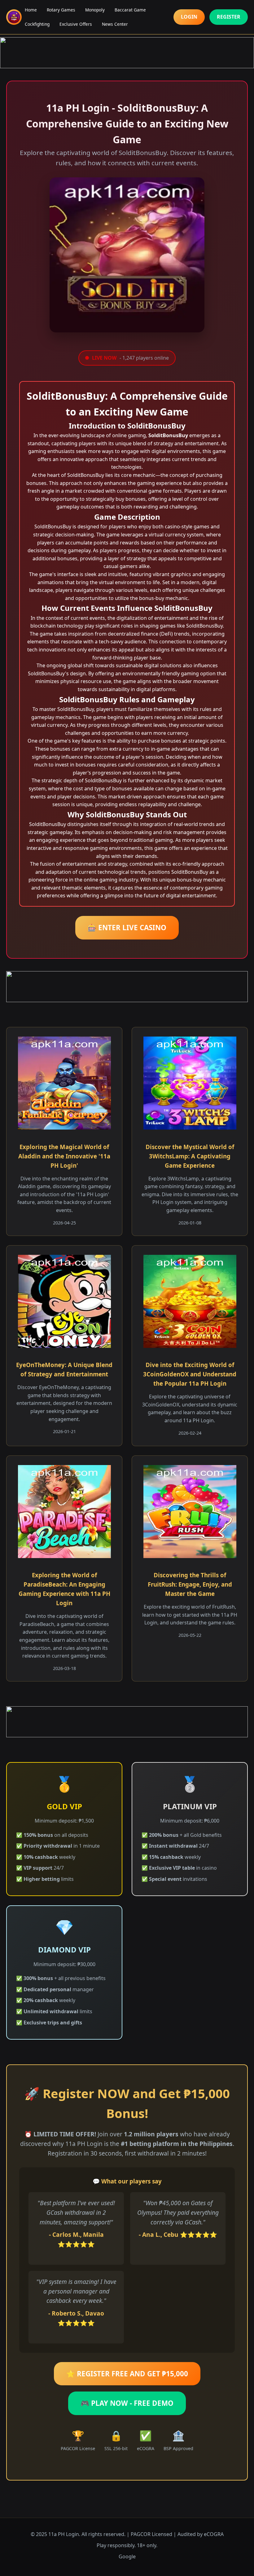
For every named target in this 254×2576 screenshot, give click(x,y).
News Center (115, 24)
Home (31, 10)
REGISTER (229, 17)
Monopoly (95, 10)
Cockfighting (37, 24)
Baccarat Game (130, 10)
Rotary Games (61, 10)
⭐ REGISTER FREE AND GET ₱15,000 (127, 2374)
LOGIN (189, 17)
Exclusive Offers (76, 24)
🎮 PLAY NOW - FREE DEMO (127, 2403)
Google (127, 2556)
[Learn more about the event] (127, 53)
